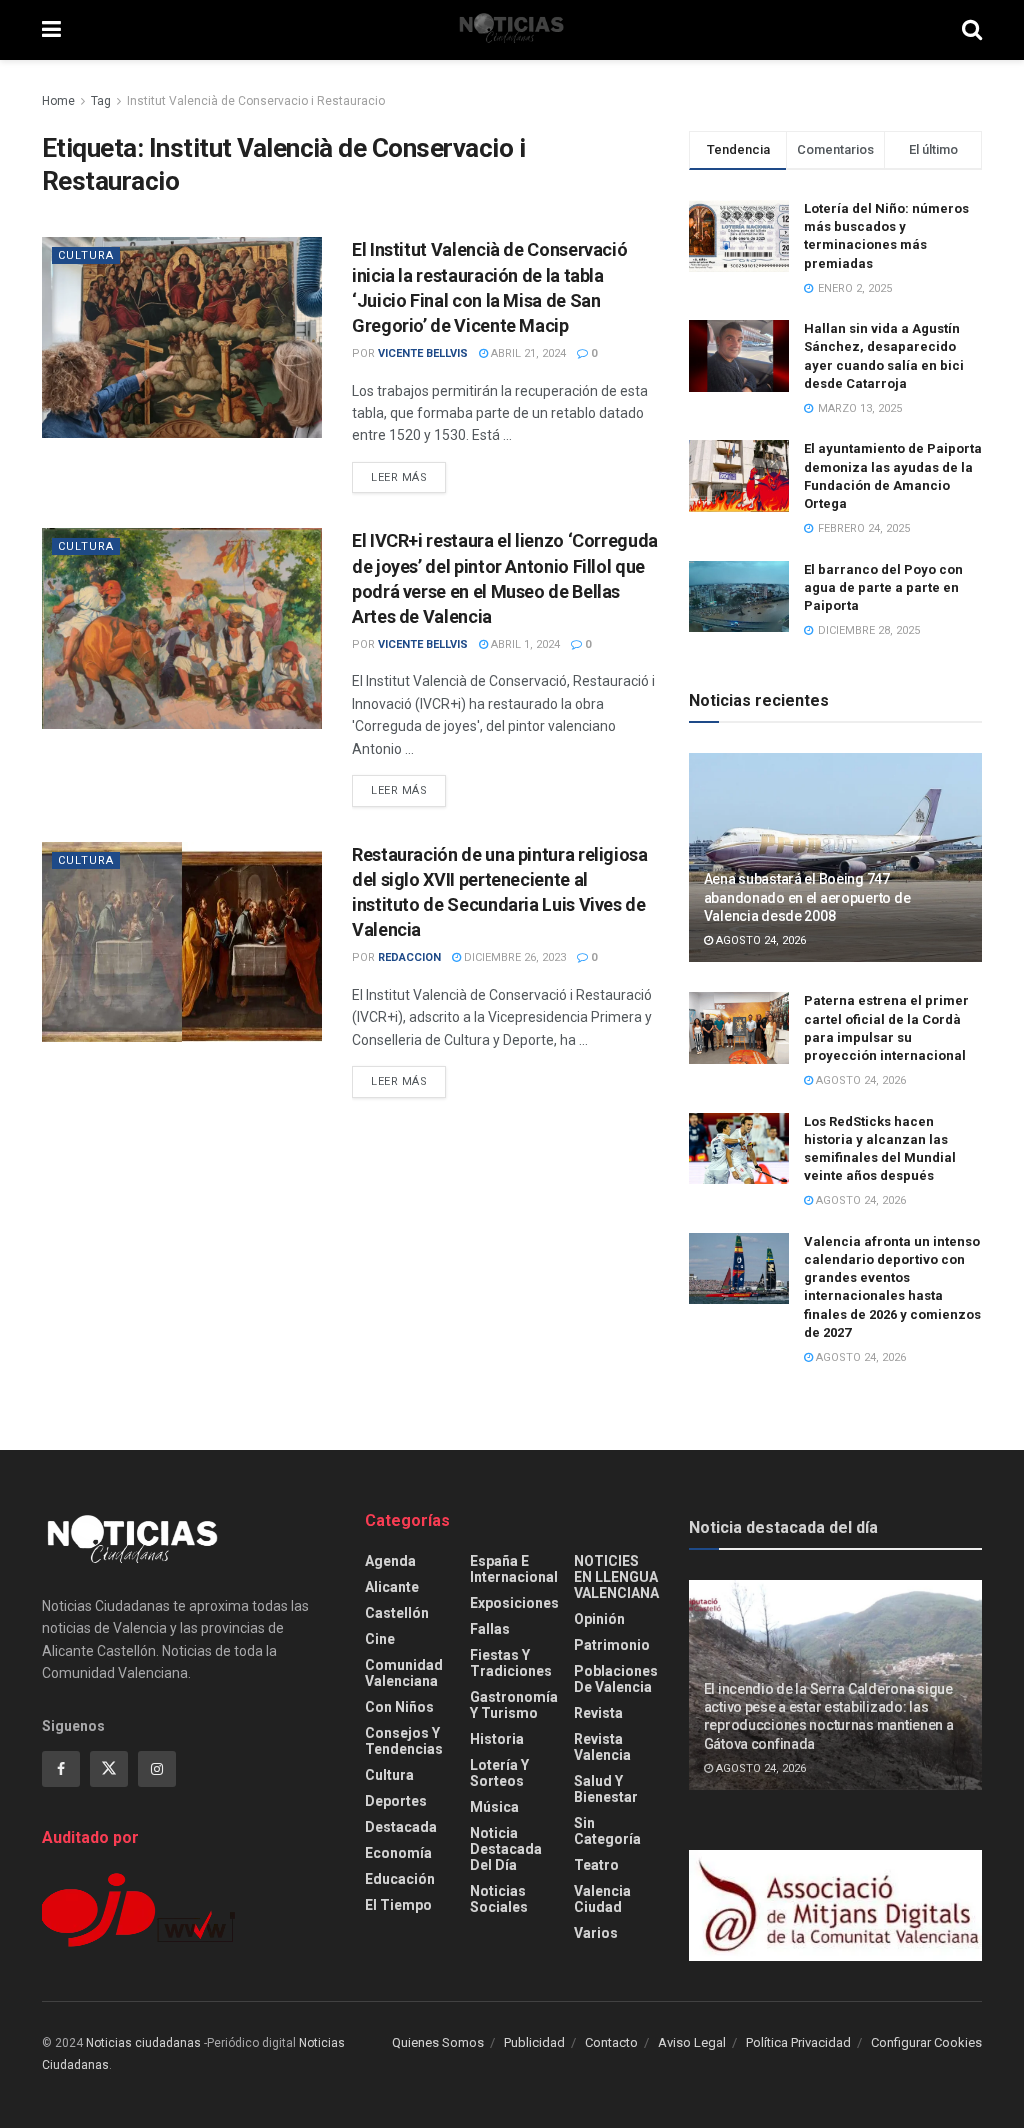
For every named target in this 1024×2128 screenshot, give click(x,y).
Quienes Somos (438, 2042)
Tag (101, 101)
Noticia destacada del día (506, 1849)
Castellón (397, 1613)
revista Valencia (602, 1747)
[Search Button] (972, 30)
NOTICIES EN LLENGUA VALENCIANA (616, 1577)
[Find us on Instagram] (157, 1769)
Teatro (596, 1865)
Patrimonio (612, 1645)
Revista (598, 1713)
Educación (400, 1879)
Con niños (399, 1707)
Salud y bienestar (606, 1789)
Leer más (408, 477)
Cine (380, 1639)
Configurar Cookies (926, 2042)
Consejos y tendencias (404, 1741)
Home (58, 101)
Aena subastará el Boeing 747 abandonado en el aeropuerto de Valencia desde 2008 (807, 897)
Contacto (611, 2042)
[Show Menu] (51, 30)
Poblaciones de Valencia (616, 1679)
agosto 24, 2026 (759, 940)
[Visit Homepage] (512, 30)
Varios (596, 1933)
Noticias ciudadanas (143, 2043)
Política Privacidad (798, 2042)
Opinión (599, 1619)
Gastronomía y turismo (514, 1705)
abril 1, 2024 (524, 644)
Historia (497, 1739)
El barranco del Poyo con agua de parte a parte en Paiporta (883, 587)
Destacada (401, 1827)
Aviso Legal (692, 2042)
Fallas (490, 1629)
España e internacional (514, 1569)
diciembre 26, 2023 (513, 957)
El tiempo (398, 1905)
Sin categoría (607, 1831)
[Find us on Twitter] (109, 1769)
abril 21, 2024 (527, 353)
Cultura (86, 255)
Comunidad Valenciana (404, 1673)
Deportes (396, 1801)
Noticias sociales (499, 1899)
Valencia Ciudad (602, 1899)
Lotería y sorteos (499, 1773)
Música (494, 1807)
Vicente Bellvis (423, 353)
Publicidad (534, 2042)
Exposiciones (514, 1603)
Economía (398, 1853)
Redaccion (409, 957)
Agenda (390, 1561)
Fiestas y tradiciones (511, 1663)
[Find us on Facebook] (61, 1769)
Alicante (392, 1587)
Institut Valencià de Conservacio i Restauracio (256, 101)
